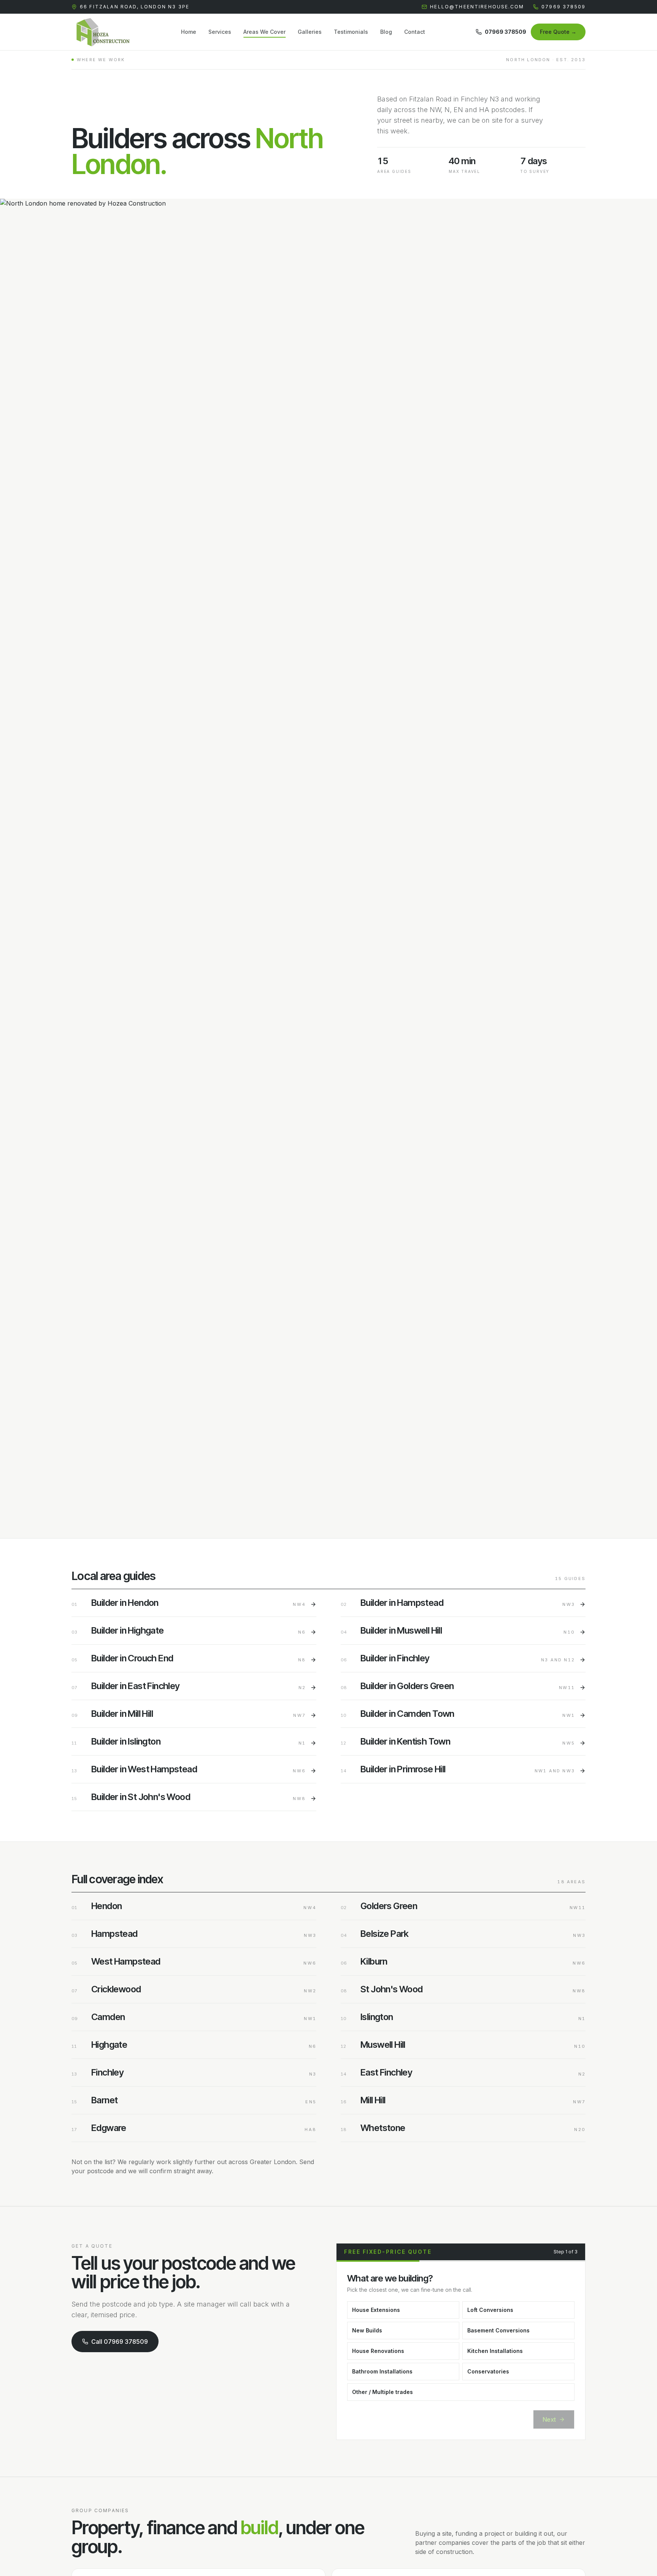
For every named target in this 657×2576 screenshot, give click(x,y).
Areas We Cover (264, 32)
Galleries (310, 32)
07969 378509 (563, 7)
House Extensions (376, 2310)
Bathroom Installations (382, 2371)
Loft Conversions (490, 2310)
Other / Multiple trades (382, 2392)
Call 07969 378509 (120, 2342)
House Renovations (378, 2351)
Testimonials (351, 32)
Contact (415, 32)
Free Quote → (558, 32)
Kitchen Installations (495, 2351)
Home (189, 32)
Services (220, 32)
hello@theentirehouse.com (477, 7)
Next (549, 2419)
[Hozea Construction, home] (101, 32)
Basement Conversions (498, 2330)
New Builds (367, 2330)
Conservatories (488, 2371)
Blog (386, 32)
